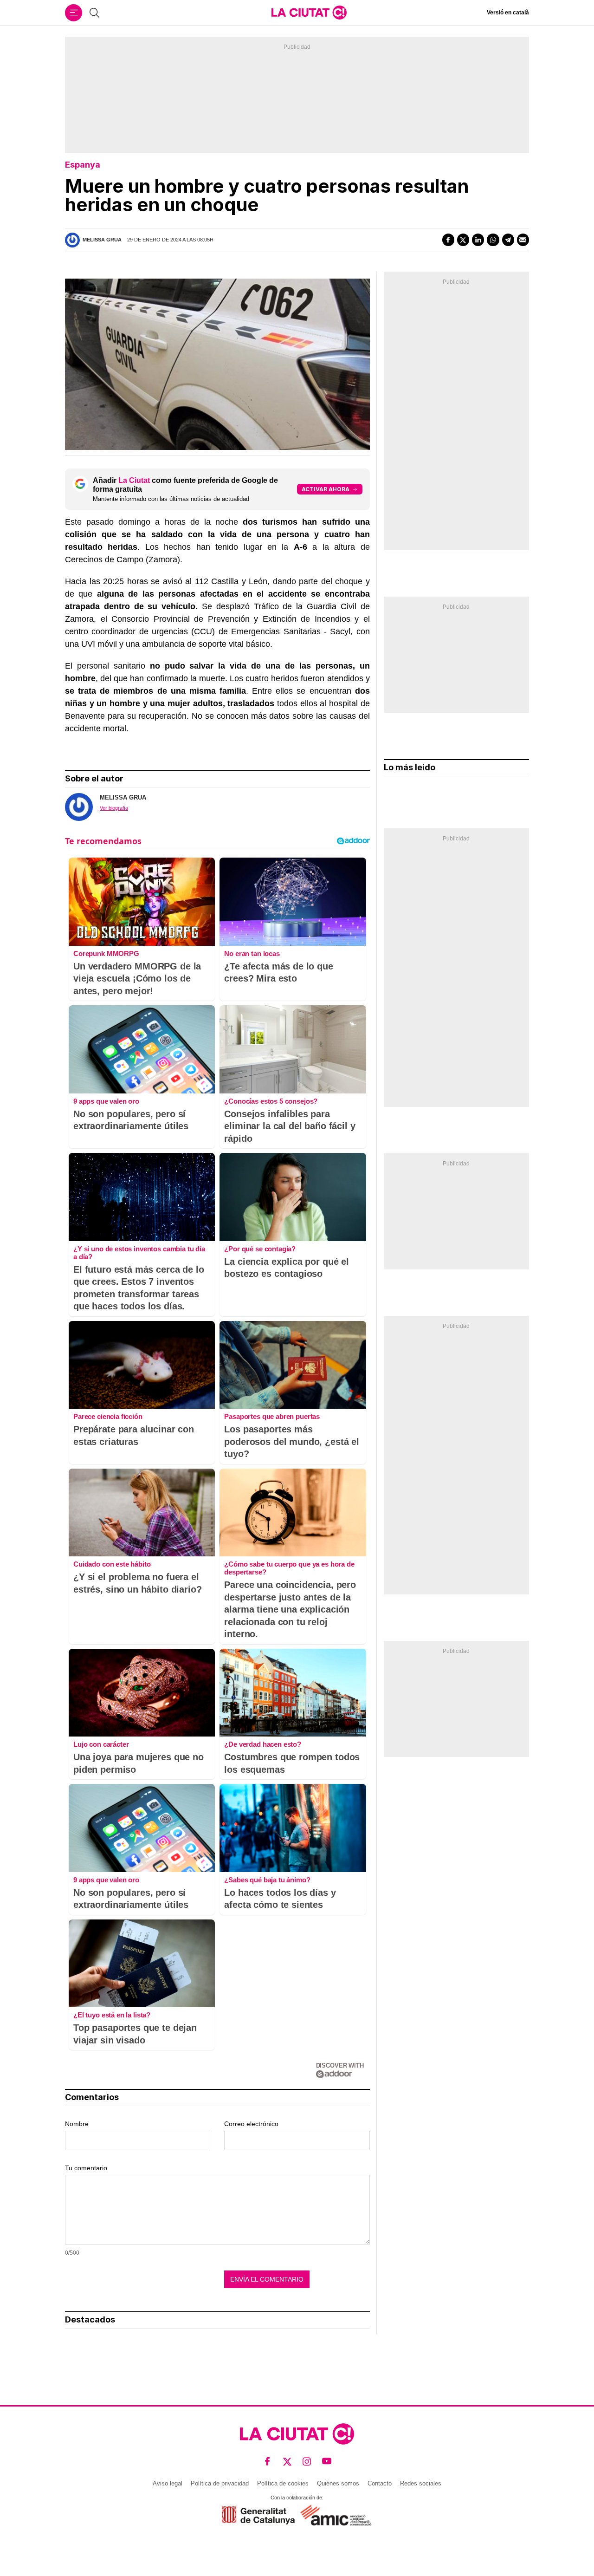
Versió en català (508, 13)
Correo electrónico (251, 2124)
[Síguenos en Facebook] (268, 2462)
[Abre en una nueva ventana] (258, 2515)
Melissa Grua (102, 240)
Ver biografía (114, 808)
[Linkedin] (478, 240)
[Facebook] (448, 240)
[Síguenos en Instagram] (307, 2462)
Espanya (83, 165)
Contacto (380, 2483)
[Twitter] (463, 240)
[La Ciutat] (309, 13)
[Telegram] (508, 240)
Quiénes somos (338, 2483)
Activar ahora (326, 489)
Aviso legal (168, 2483)
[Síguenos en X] (287, 2462)
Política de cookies (283, 2483)
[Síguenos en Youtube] (327, 2462)
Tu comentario (86, 2168)
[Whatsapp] (493, 240)
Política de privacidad (220, 2483)
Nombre (77, 2124)
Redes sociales (421, 2483)
